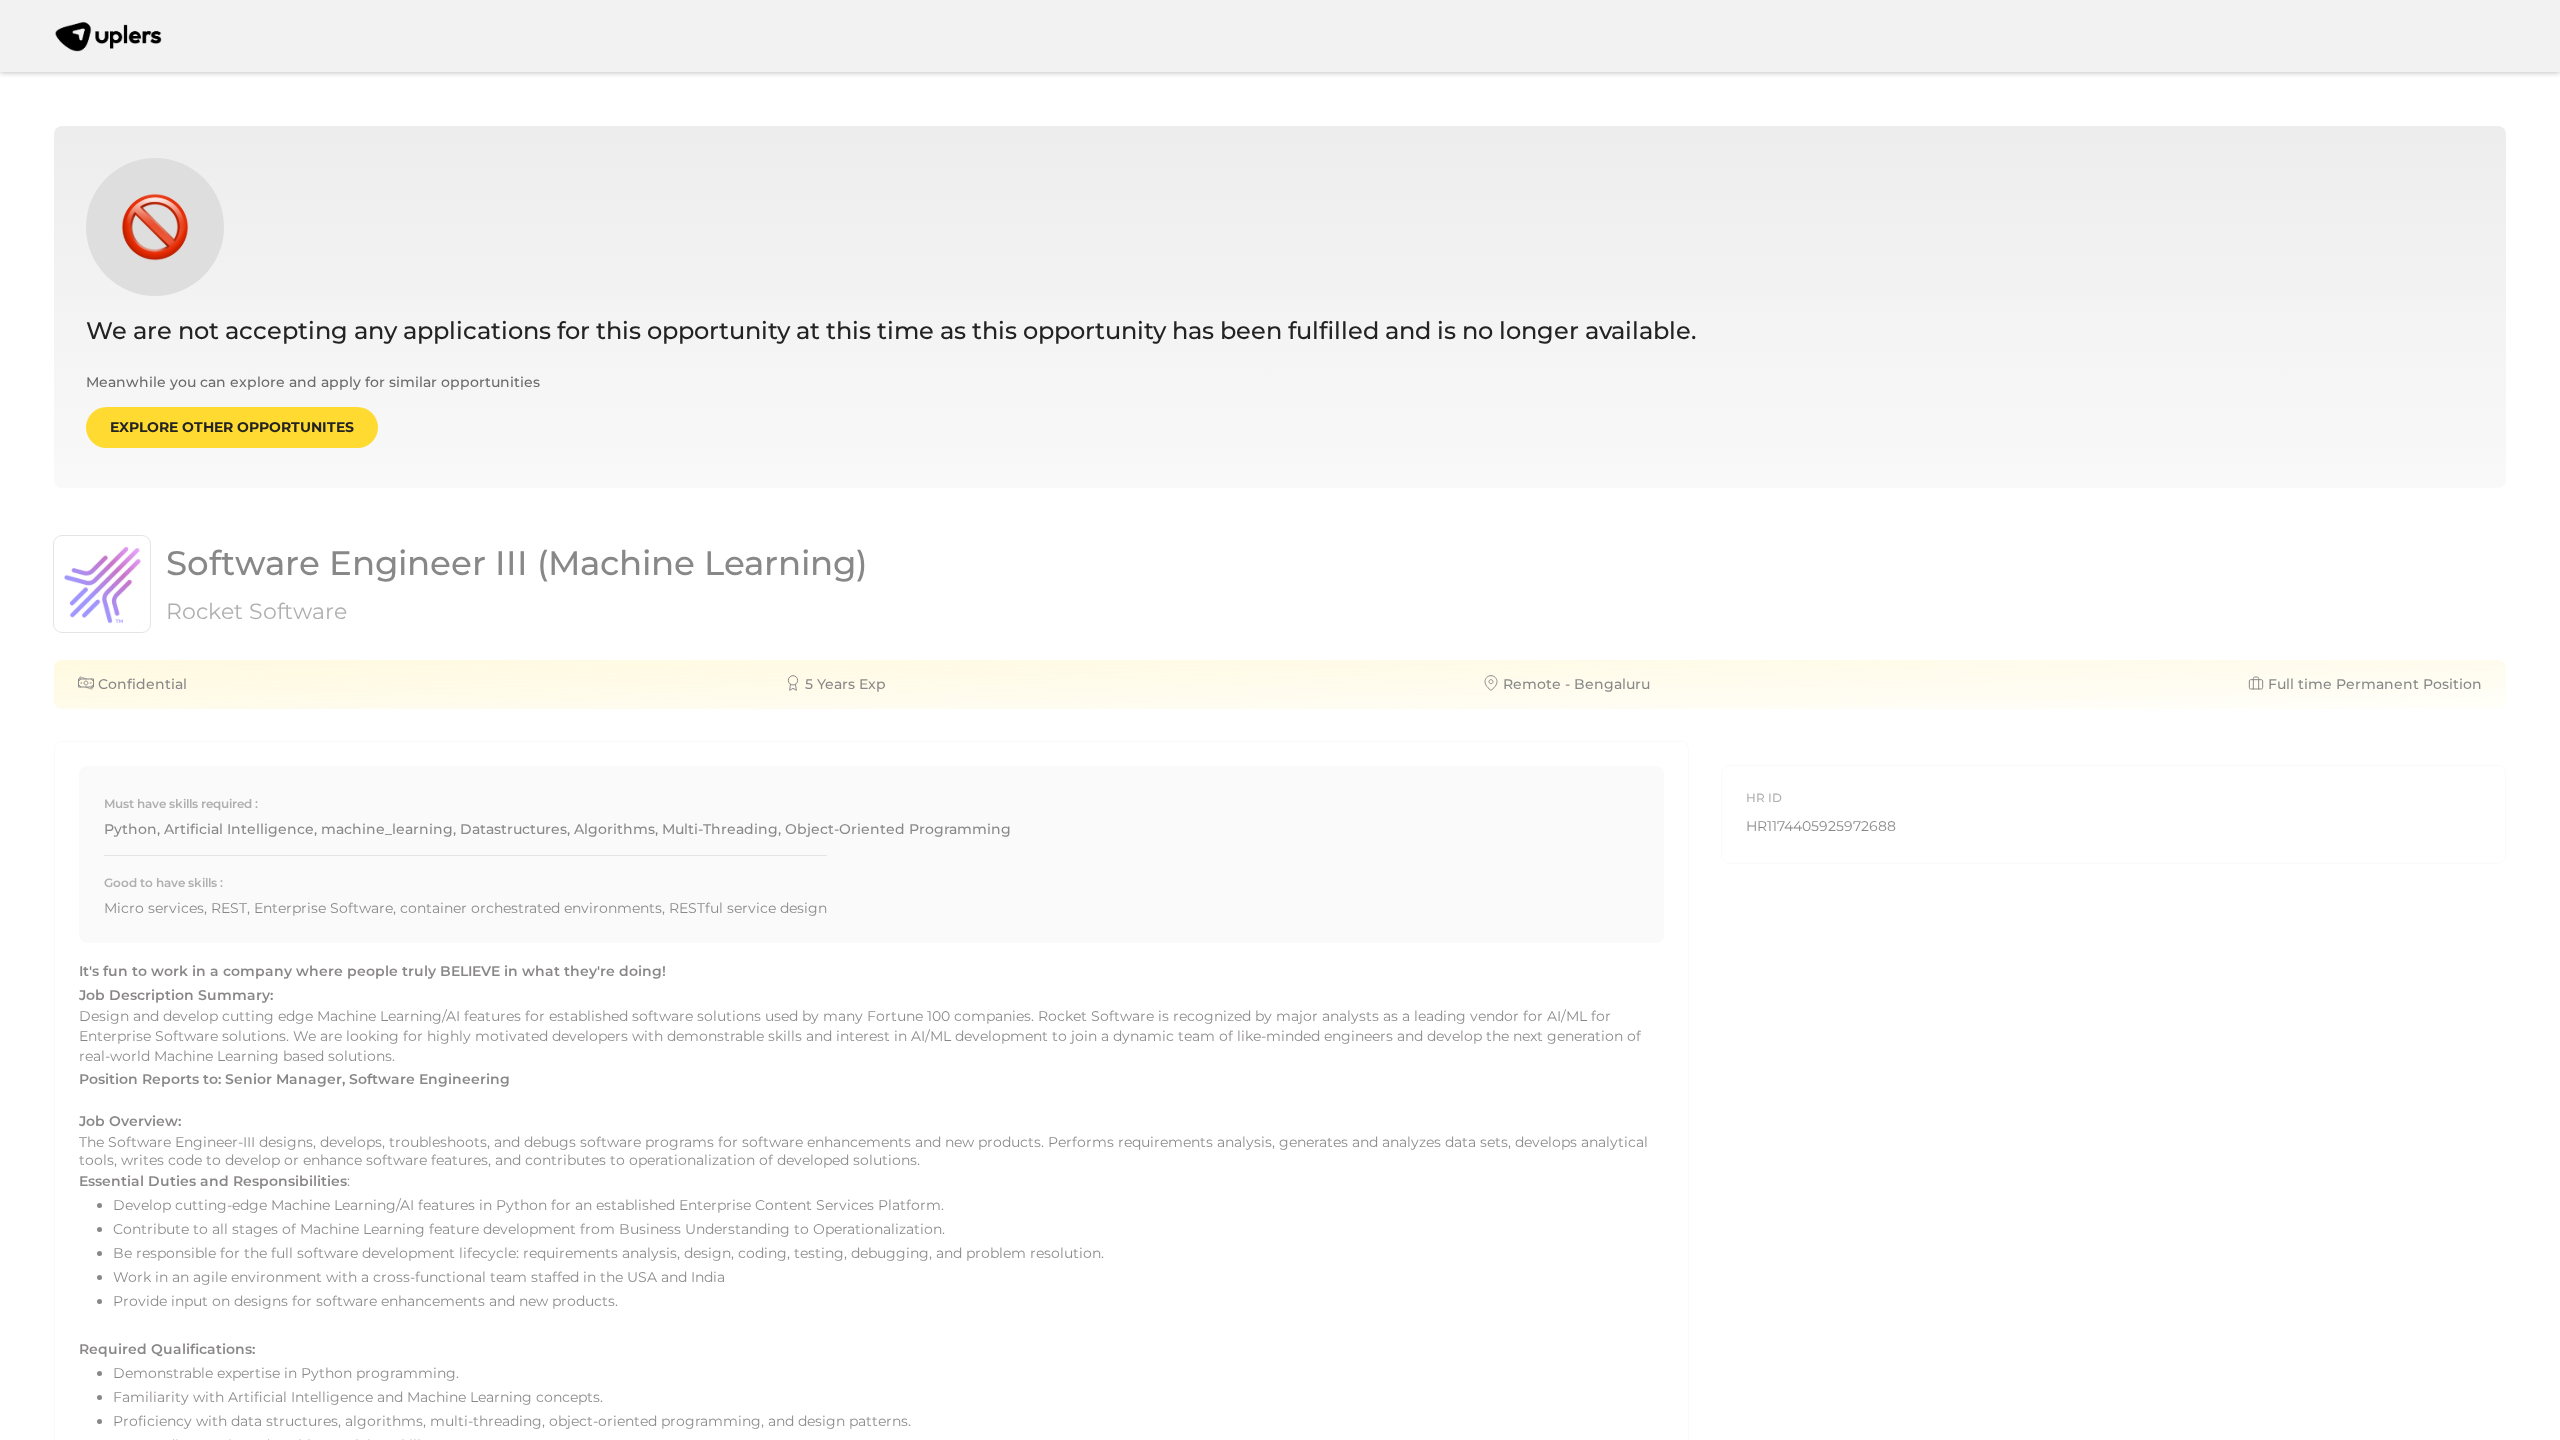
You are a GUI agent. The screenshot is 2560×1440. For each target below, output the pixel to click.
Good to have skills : (163, 882)
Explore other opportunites (232, 427)
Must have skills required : (181, 803)
